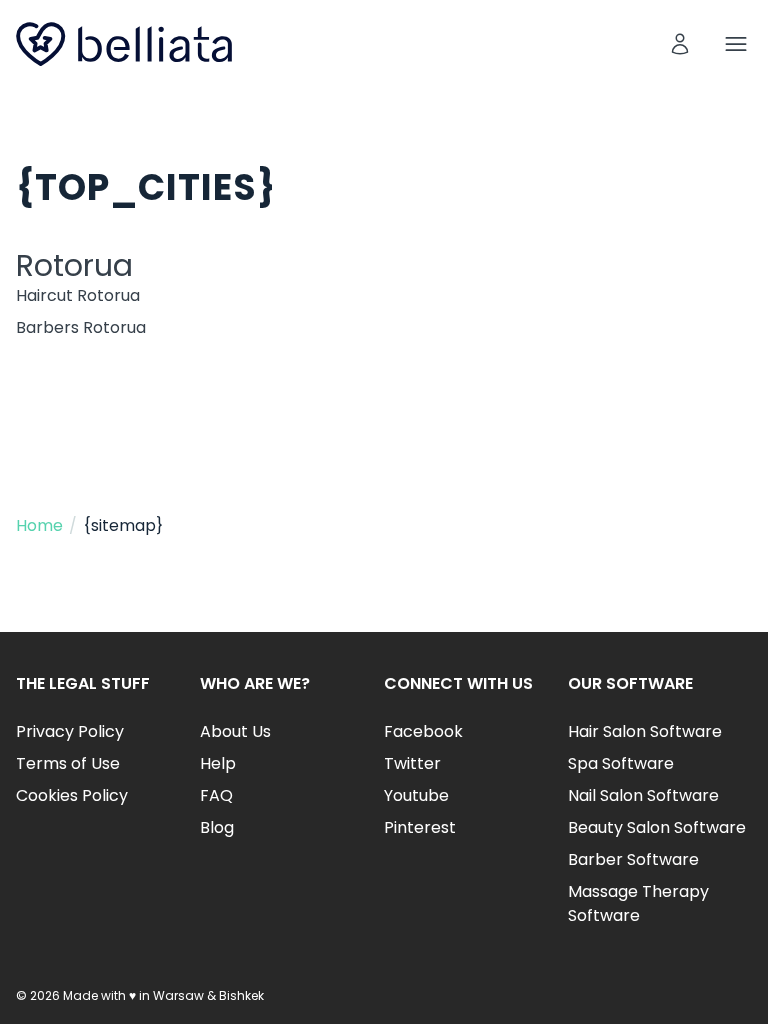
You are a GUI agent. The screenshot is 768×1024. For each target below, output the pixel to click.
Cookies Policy (72, 795)
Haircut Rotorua (78, 295)
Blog (217, 827)
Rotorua (74, 265)
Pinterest (420, 827)
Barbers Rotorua (81, 327)
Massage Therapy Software (638, 903)
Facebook (423, 731)
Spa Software (621, 763)
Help (218, 763)
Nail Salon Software (643, 795)
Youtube (416, 795)
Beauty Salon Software (657, 827)
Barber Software (633, 859)
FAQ (216, 795)
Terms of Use (68, 763)
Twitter (412, 763)
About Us (235, 731)
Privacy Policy (70, 731)
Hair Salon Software (645, 731)
